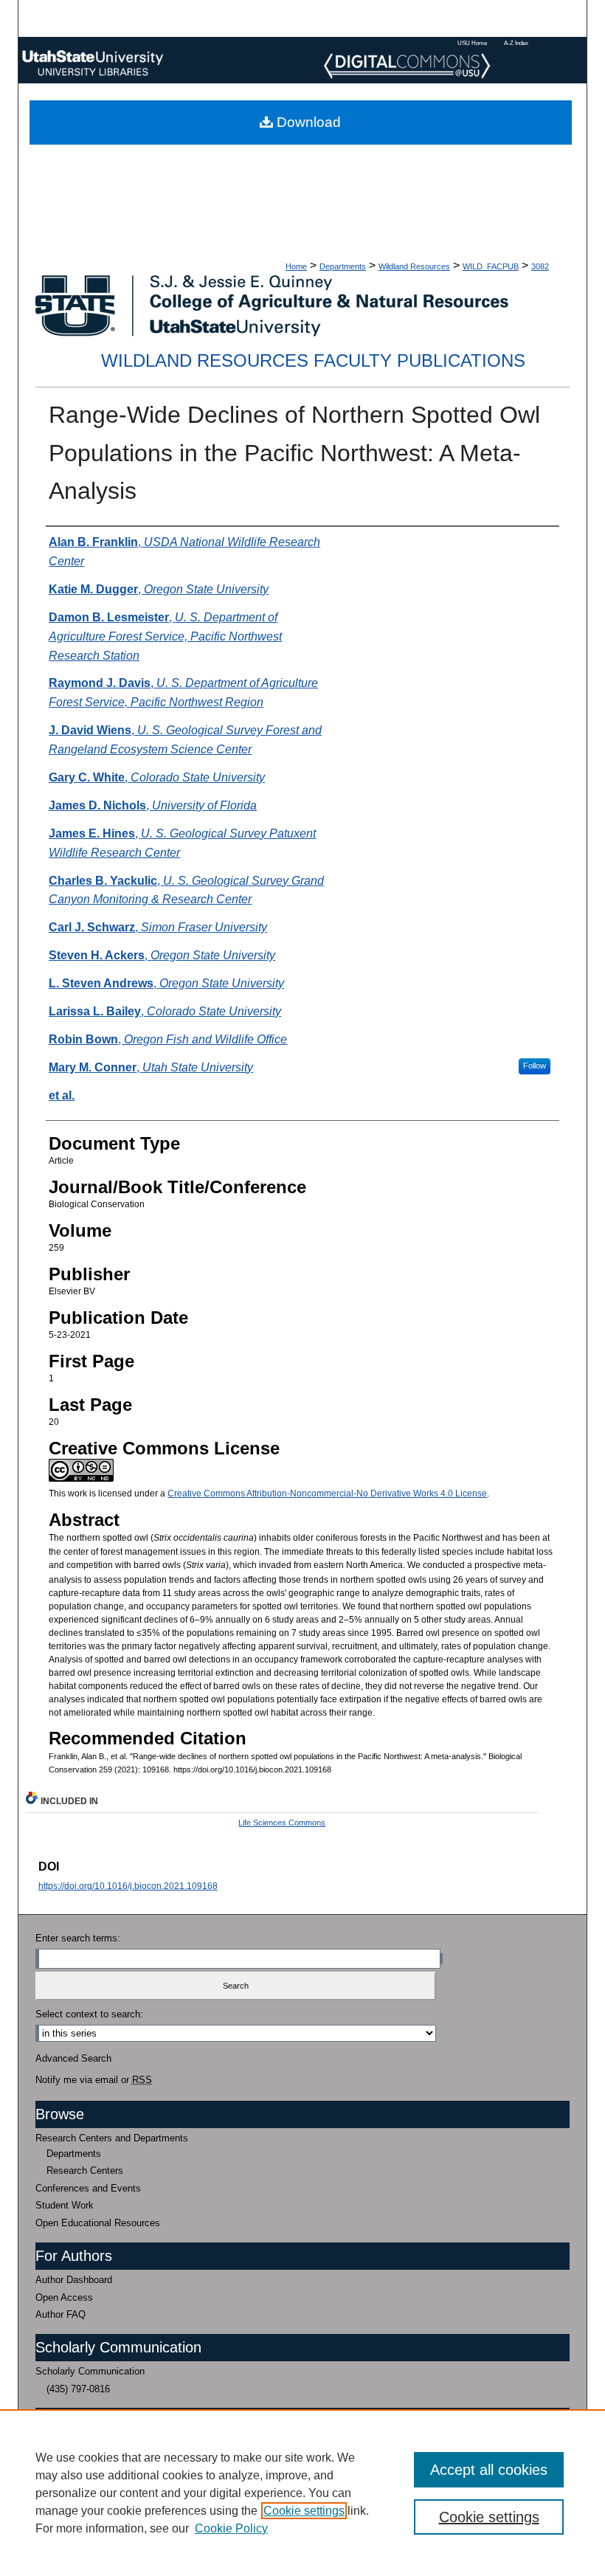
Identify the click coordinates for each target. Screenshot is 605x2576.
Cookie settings (304, 2511)
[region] (302, 2493)
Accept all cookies (489, 2470)
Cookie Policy (231, 2528)
